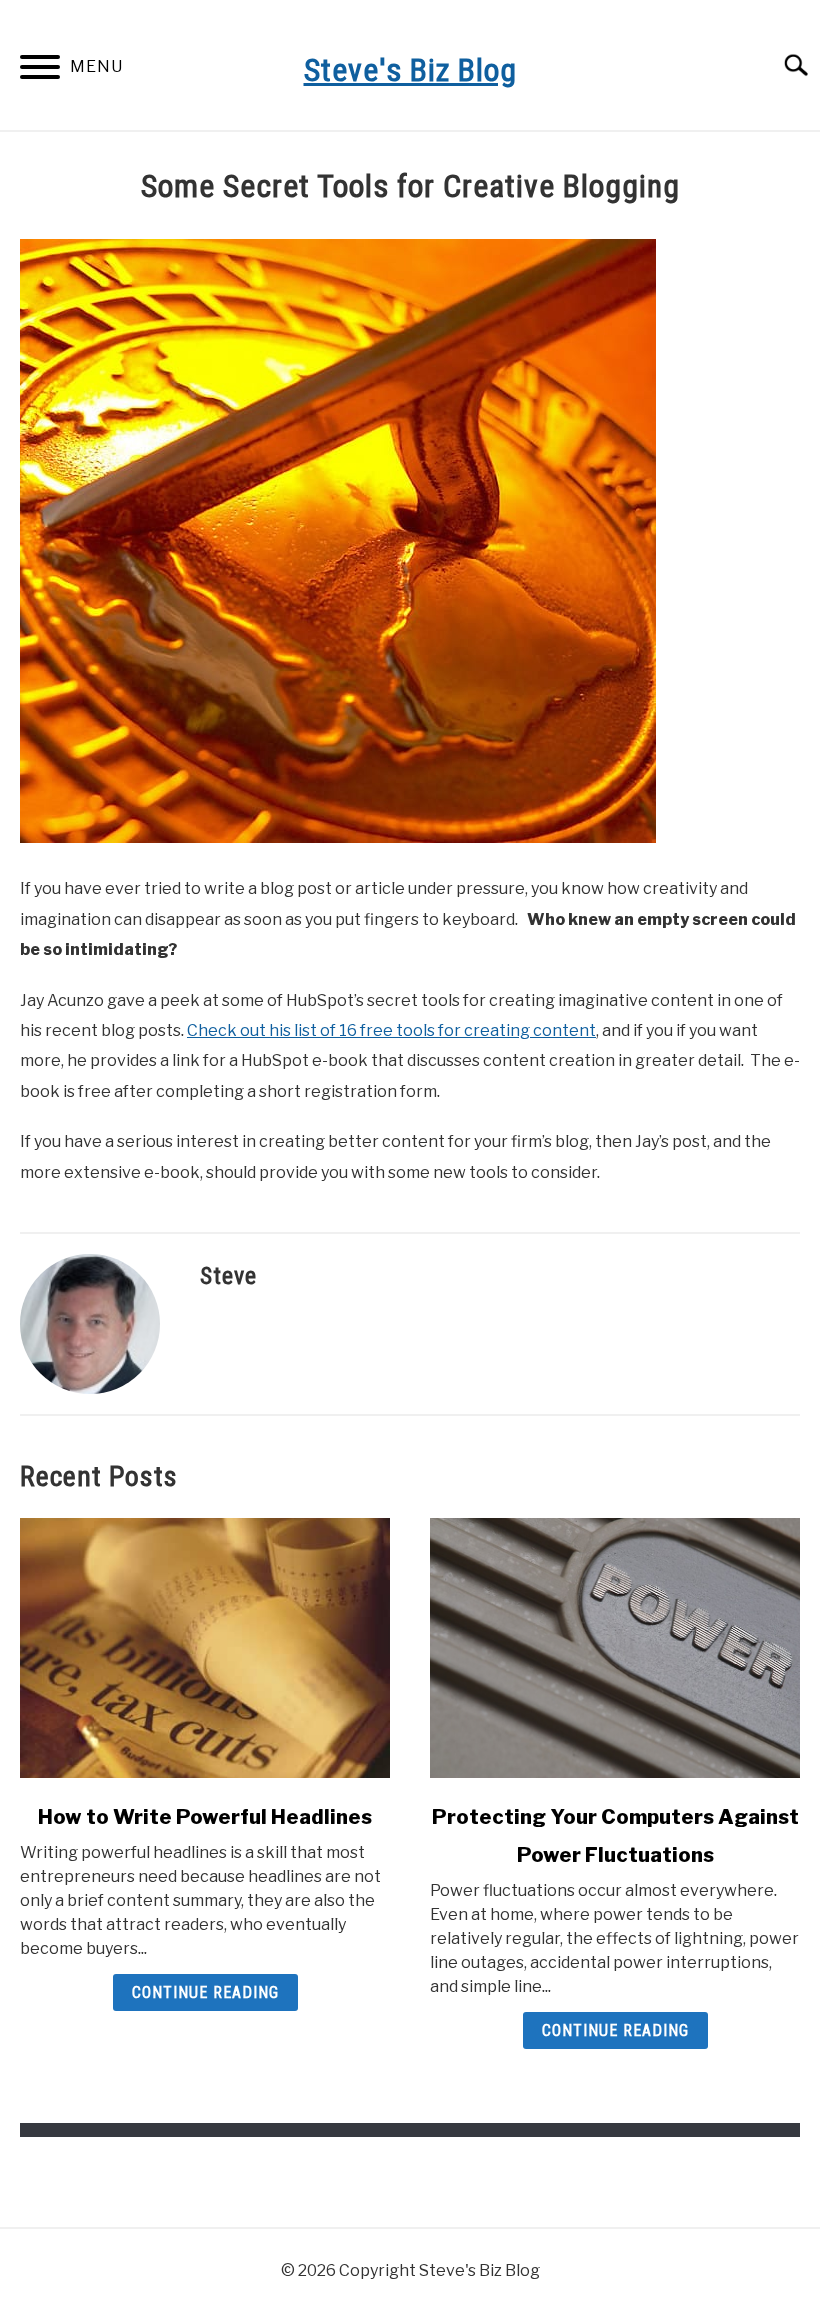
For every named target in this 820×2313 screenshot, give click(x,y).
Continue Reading (205, 1992)
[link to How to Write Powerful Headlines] (205, 1648)
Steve (228, 1276)
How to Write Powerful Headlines (205, 1817)
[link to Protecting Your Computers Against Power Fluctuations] (615, 1648)
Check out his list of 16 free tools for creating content (391, 1030)
